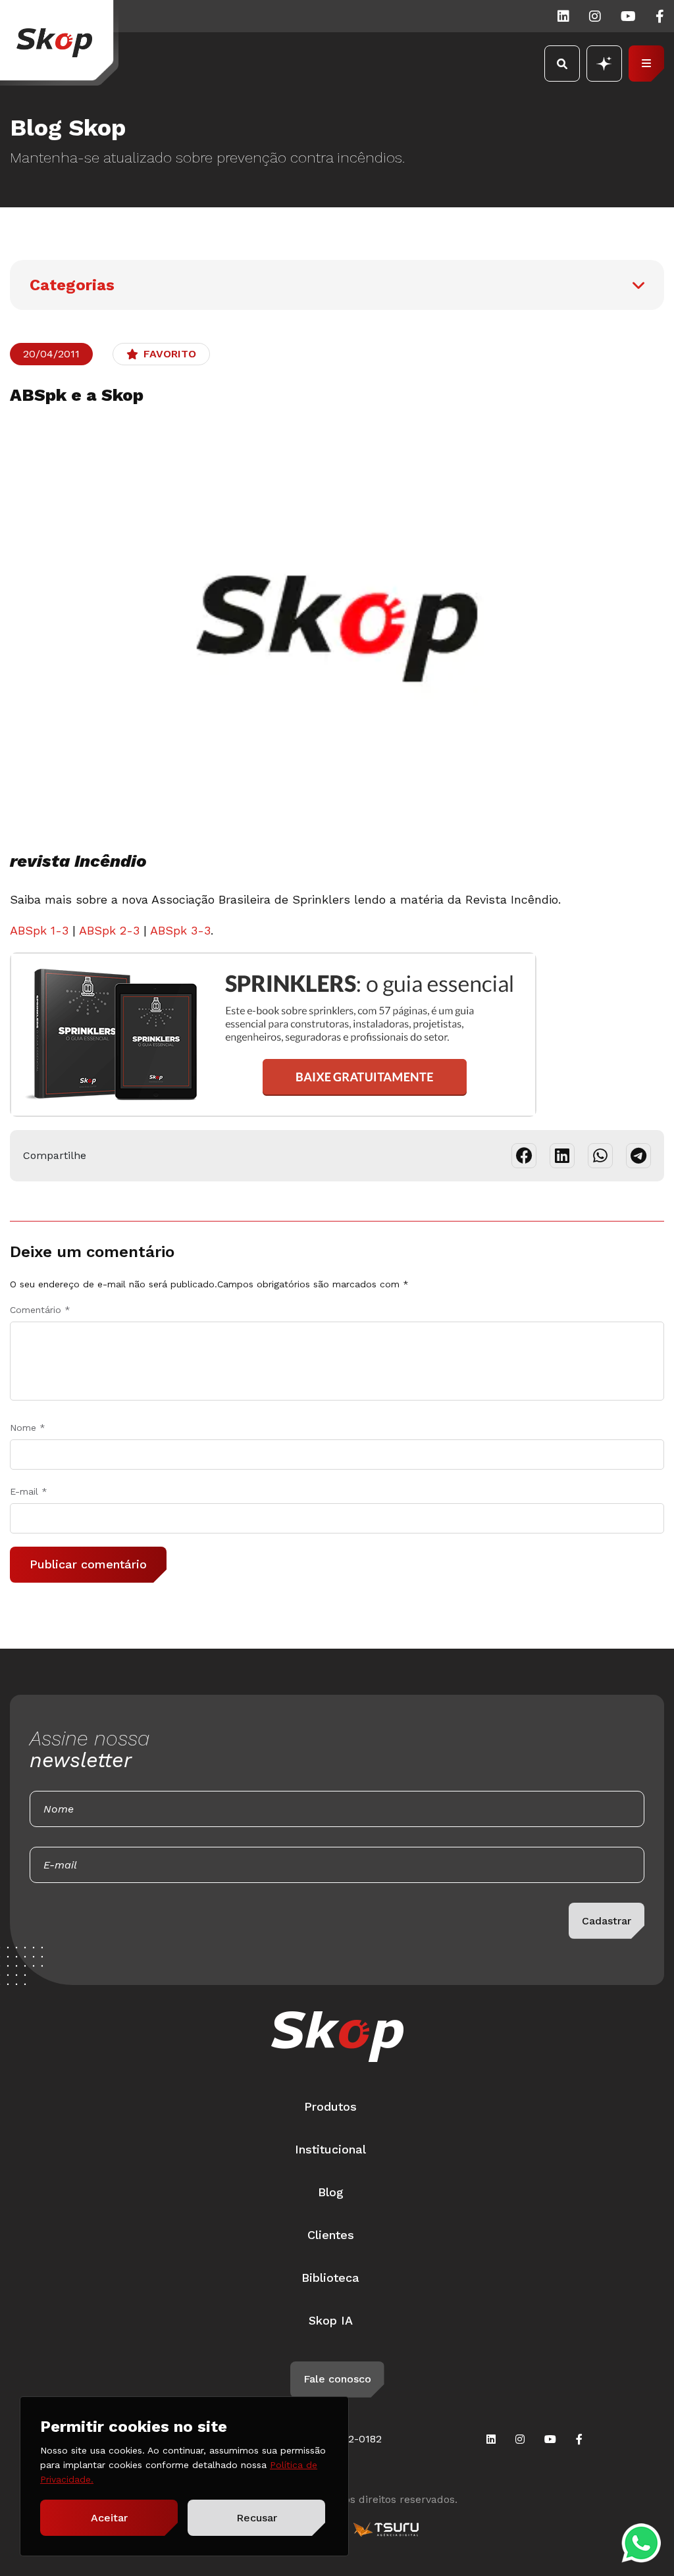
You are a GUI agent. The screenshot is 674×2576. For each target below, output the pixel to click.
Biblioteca (330, 2278)
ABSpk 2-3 (109, 930)
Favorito (170, 354)
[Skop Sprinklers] (59, 43)
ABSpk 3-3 (180, 930)
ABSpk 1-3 (39, 930)
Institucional (330, 2149)
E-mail (29, 1491)
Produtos (330, 2106)
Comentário (40, 1310)
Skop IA (331, 2320)
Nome (28, 1428)
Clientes (331, 2235)
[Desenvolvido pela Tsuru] (386, 2529)
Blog (331, 2192)
